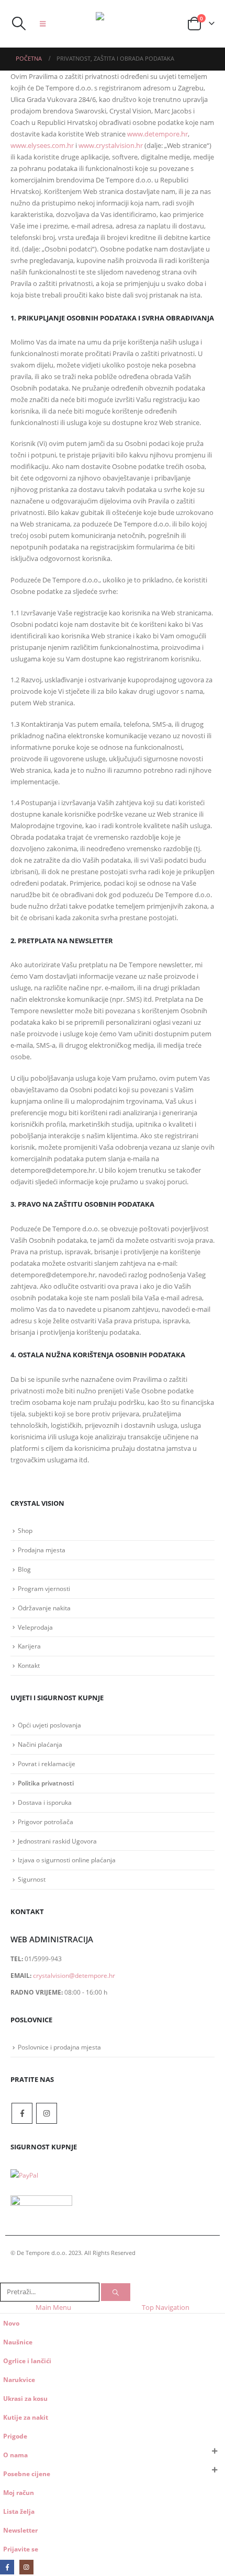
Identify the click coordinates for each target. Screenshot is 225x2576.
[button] (18, 24)
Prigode (15, 2436)
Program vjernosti (44, 1588)
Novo (11, 2323)
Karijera (29, 1646)
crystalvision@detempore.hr (74, 1975)
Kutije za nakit (26, 2417)
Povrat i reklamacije (47, 1764)
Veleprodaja (35, 1627)
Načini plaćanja (40, 1744)
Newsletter (20, 2530)
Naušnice (18, 2342)
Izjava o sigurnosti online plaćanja (67, 1860)
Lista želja (19, 2511)
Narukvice (19, 2379)
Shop (25, 1530)
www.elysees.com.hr (42, 145)
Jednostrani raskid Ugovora (57, 1841)
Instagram (47, 2113)
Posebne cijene (27, 2474)
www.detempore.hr (157, 134)
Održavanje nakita (44, 1608)
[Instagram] (26, 2567)
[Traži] (116, 2292)
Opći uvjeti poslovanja (49, 1725)
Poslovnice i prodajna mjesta (59, 2047)
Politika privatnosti (46, 1783)
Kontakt (29, 1665)
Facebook (22, 2113)
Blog (24, 1569)
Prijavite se (21, 2549)
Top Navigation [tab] (166, 2307)
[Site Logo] (117, 24)
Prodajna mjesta (42, 1550)
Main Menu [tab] (53, 2307)
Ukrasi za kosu (25, 2398)
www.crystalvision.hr (111, 145)
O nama (15, 2455)
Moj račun (19, 2492)
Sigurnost (32, 1879)
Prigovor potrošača (46, 1822)
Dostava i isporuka (45, 1802)
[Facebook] (7, 2567)
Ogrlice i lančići (27, 2361)
